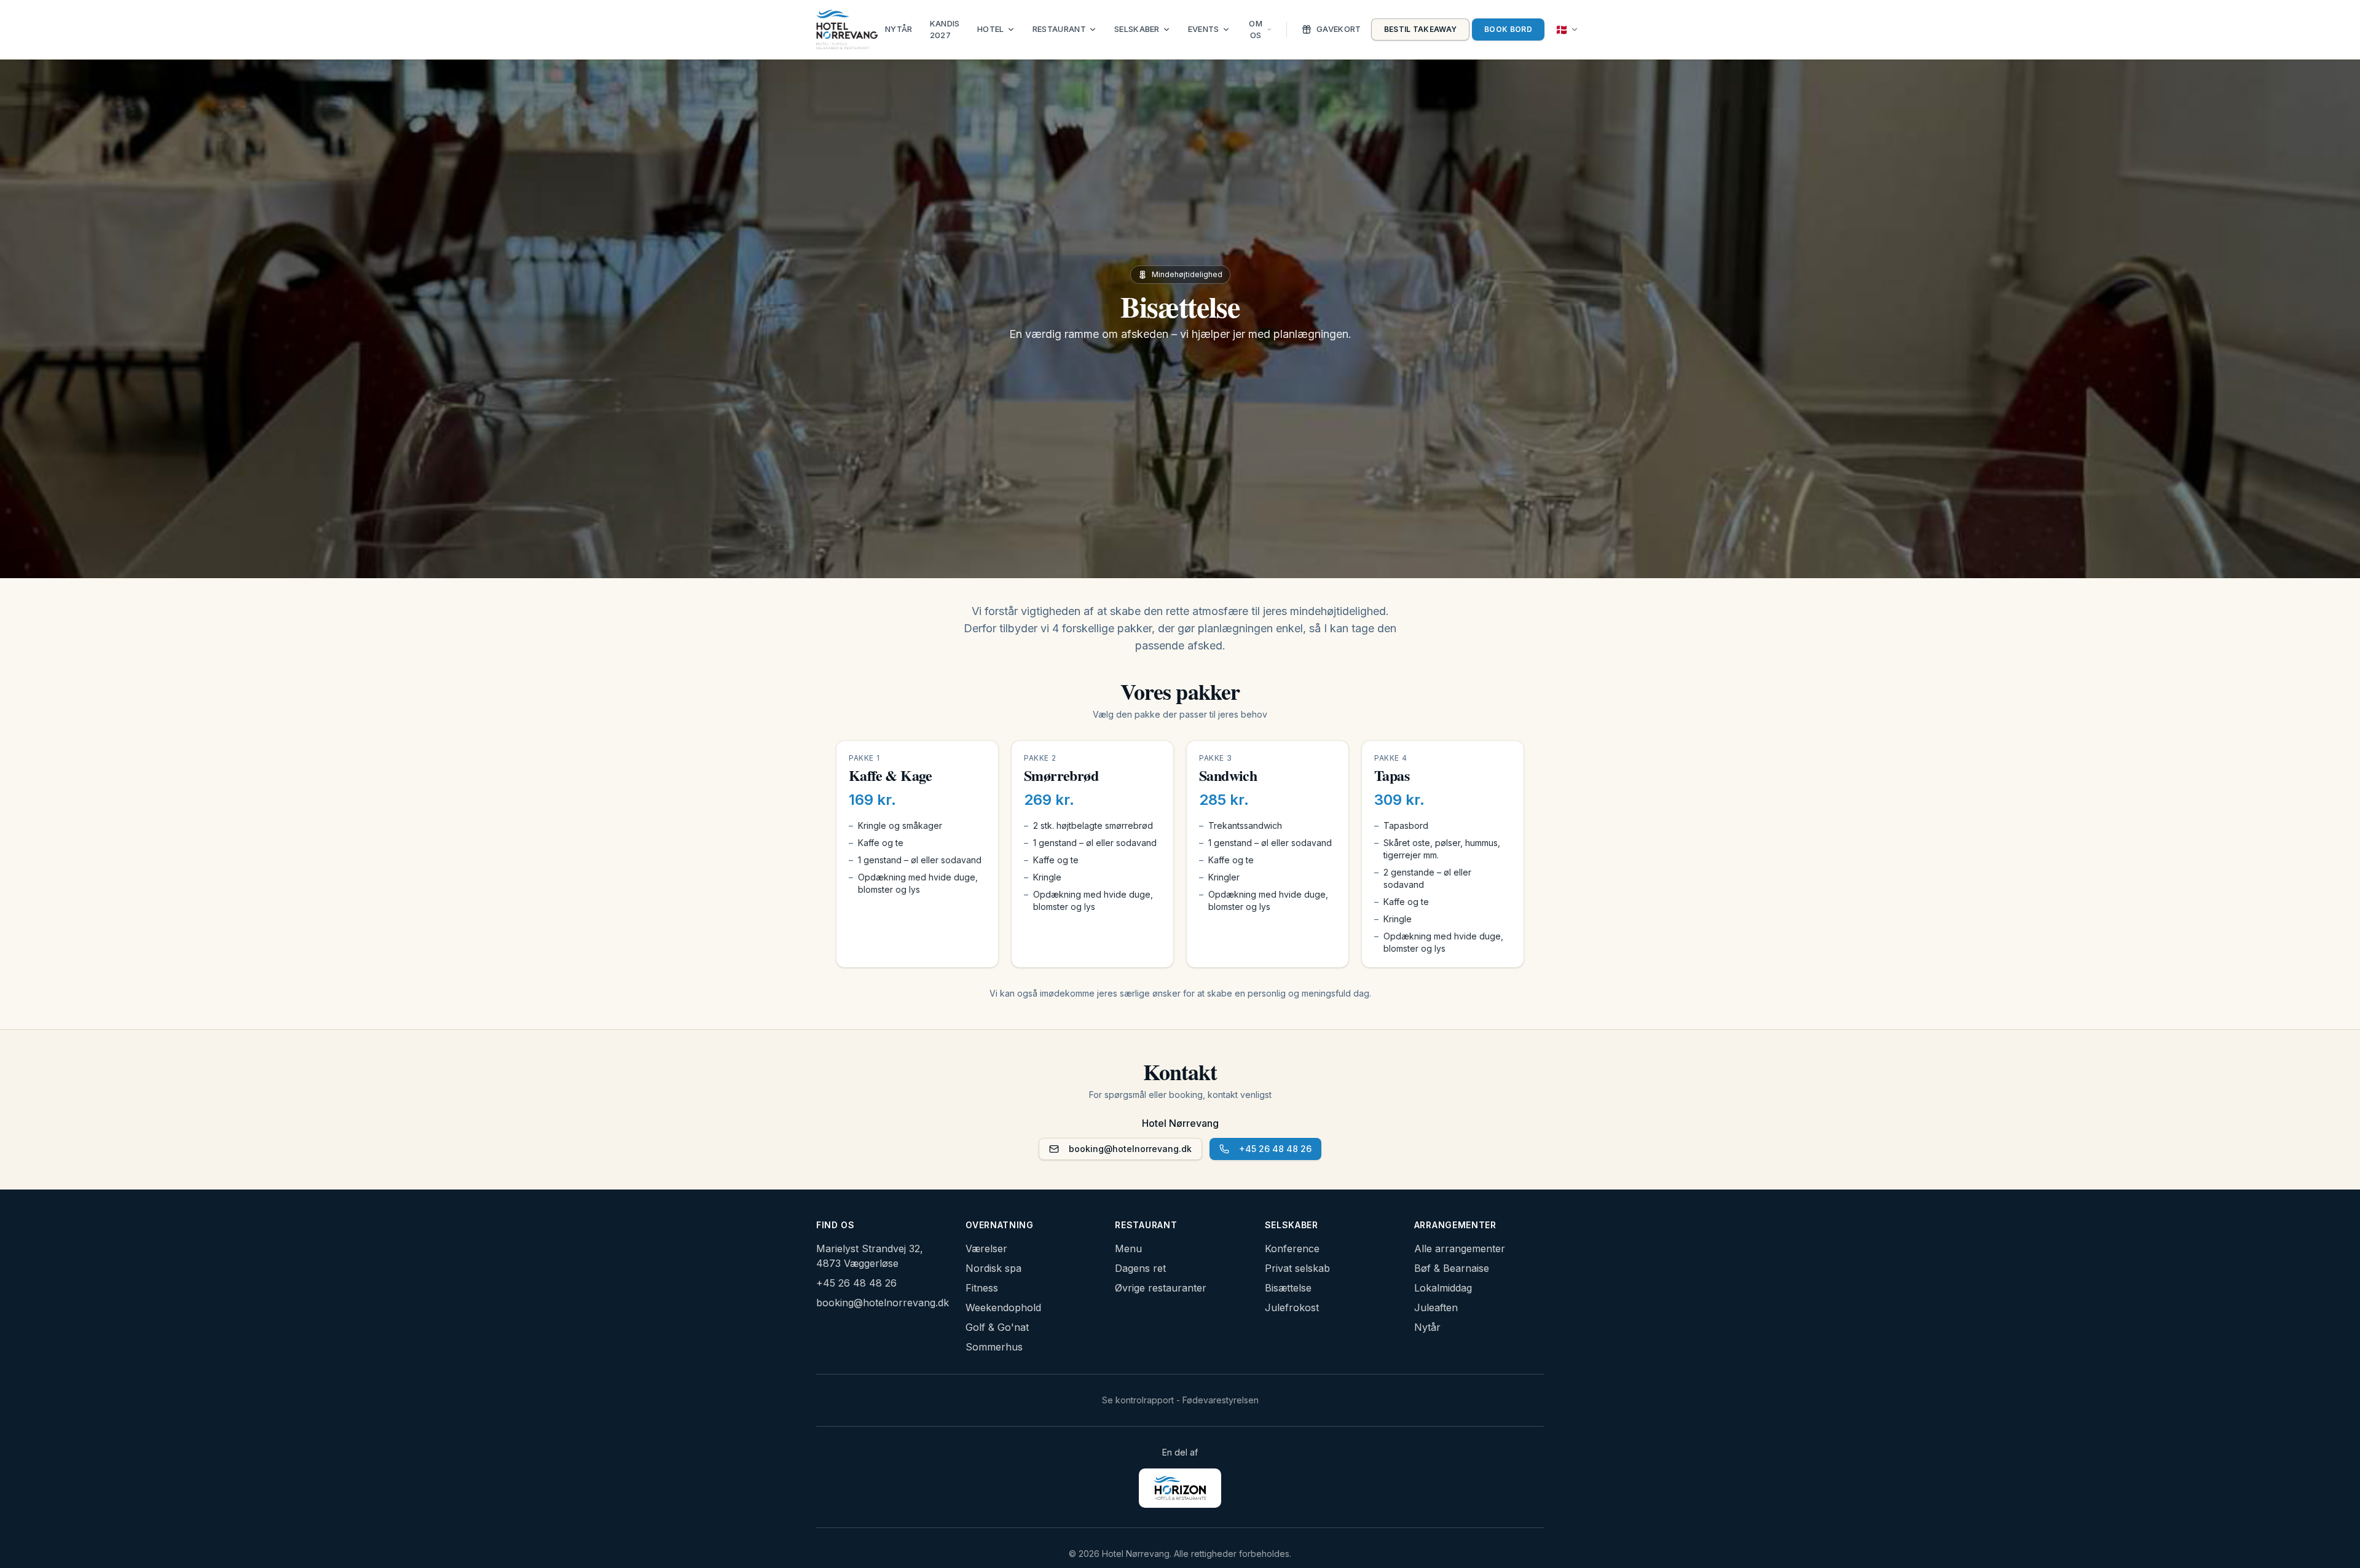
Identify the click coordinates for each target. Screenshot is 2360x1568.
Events (1204, 29)
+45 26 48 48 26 (1275, 1149)
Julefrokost (1292, 1307)
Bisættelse (1288, 1288)
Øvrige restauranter (1161, 1288)
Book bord (1508, 29)
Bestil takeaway (1421, 29)
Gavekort (1339, 29)
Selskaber (1137, 29)
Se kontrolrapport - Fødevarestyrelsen (1180, 1400)
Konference (1292, 1249)
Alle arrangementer (1460, 1249)
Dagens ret (1140, 1268)
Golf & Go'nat (997, 1327)
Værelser (986, 1249)
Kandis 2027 (945, 29)
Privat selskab (1297, 1268)
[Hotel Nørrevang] (847, 29)
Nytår (899, 29)
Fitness (982, 1288)
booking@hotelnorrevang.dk (1130, 1149)
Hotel (991, 29)
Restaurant (1059, 29)
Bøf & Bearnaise (1452, 1268)
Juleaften (1436, 1307)
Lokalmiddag (1443, 1288)
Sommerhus (994, 1347)
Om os (1256, 29)
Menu (1128, 1249)
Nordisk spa (993, 1268)
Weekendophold (1003, 1307)
